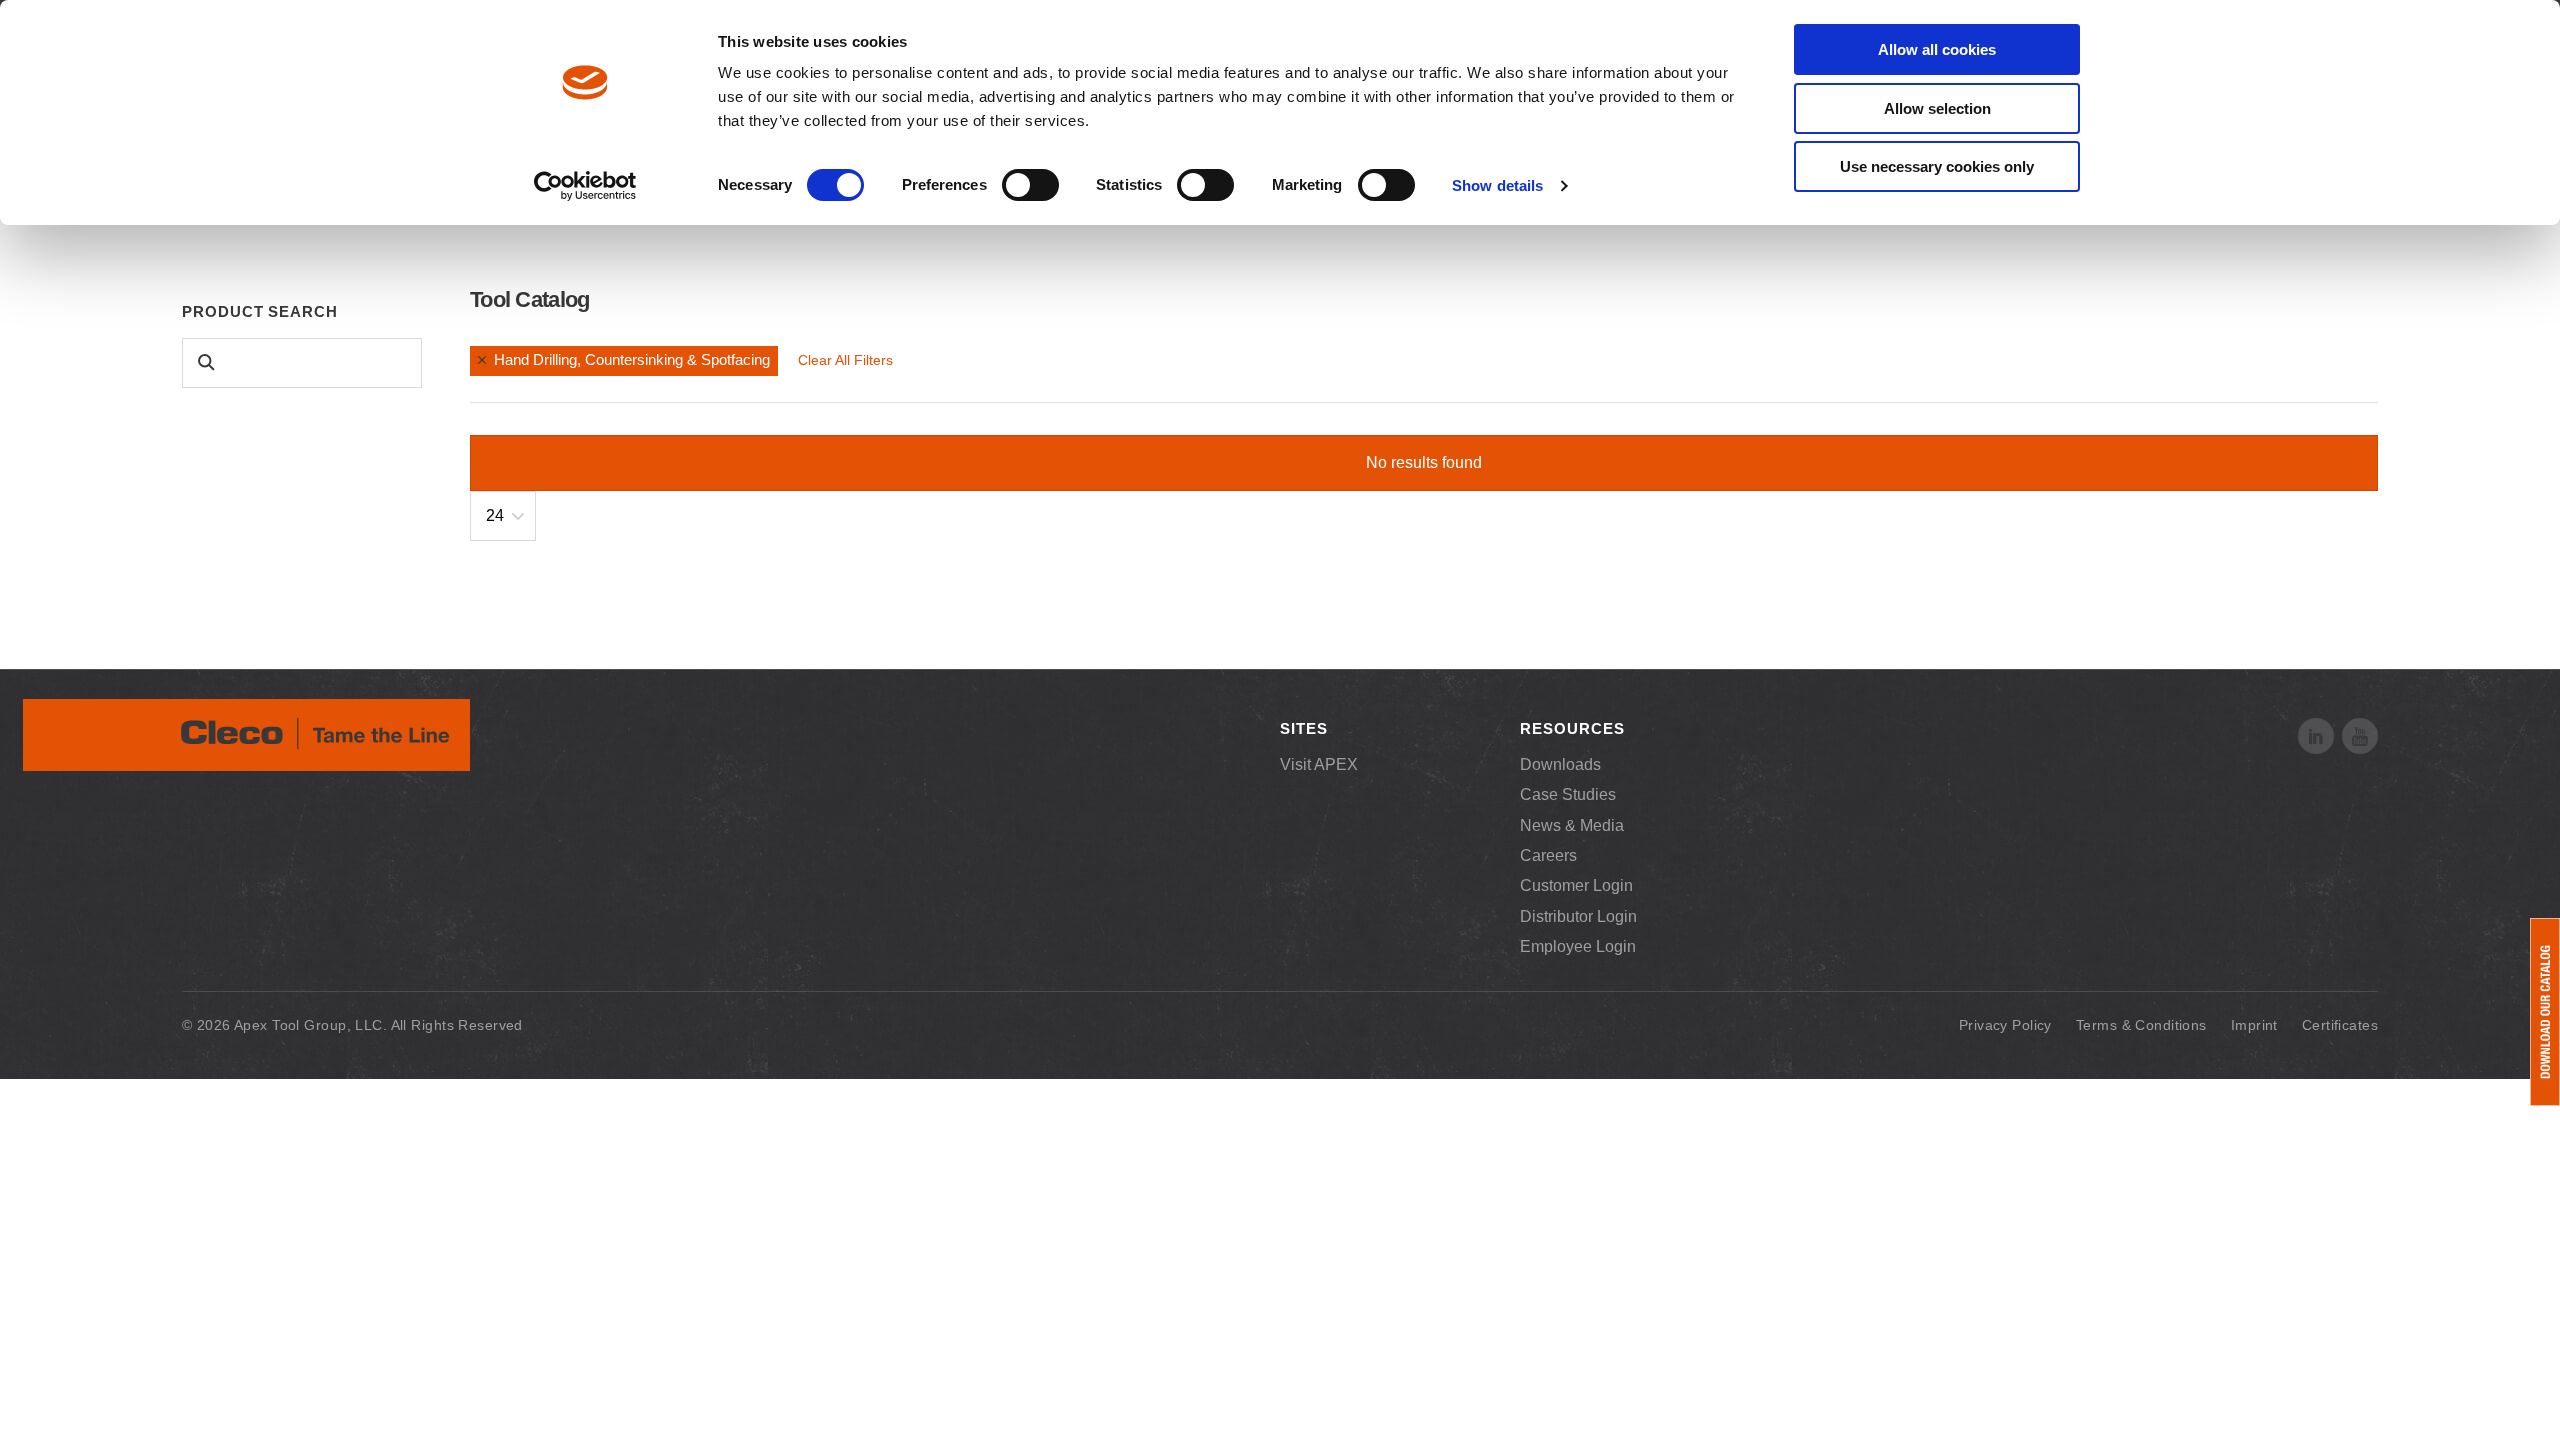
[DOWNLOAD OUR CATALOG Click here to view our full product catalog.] (2545, 1012)
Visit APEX (1319, 764)
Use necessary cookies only (1937, 166)
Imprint (2254, 1025)
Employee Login (1578, 946)
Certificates (2340, 1025)
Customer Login (1576, 885)
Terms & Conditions (2141, 1025)
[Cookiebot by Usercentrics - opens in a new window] (585, 186)
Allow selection (1937, 108)
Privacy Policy (2005, 1025)
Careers (1548, 855)
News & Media (1572, 825)
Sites (1304, 728)
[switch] (1030, 185)
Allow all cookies (1937, 49)
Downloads (1560, 764)
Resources (1572, 728)
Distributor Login (1578, 916)
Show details (1497, 185)
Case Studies (1568, 794)
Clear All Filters (845, 360)
